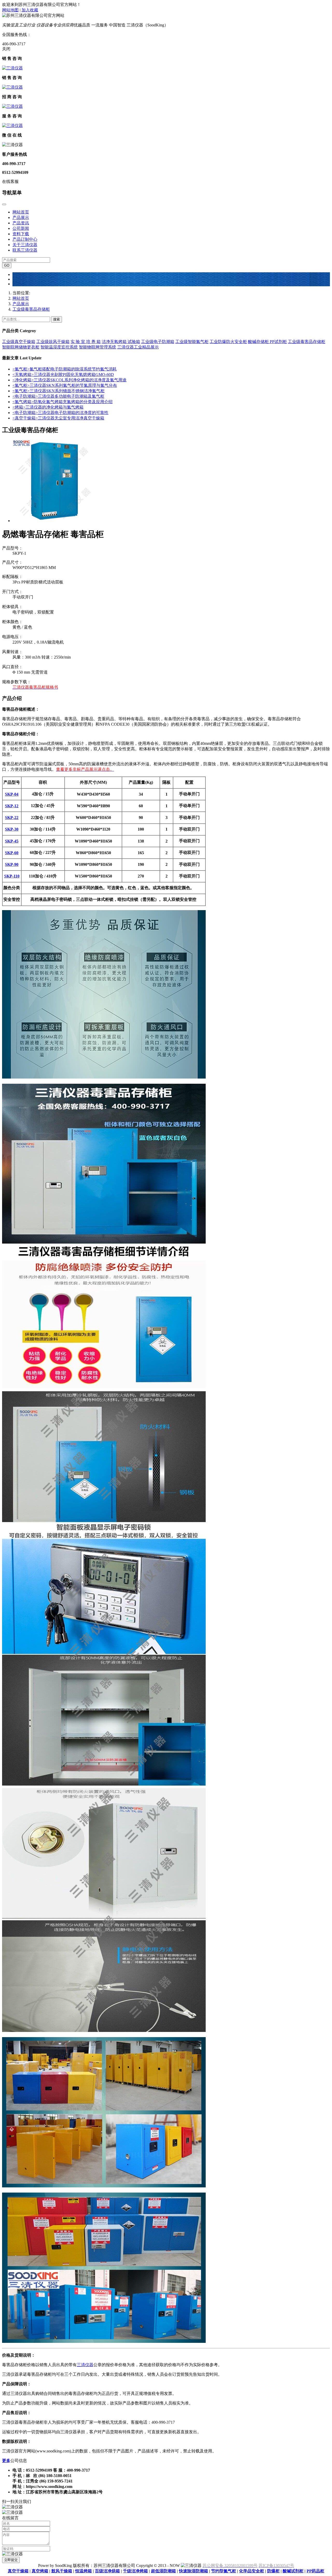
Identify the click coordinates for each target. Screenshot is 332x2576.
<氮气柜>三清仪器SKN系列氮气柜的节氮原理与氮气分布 (65, 385)
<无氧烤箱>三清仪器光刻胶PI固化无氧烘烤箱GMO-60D (63, 374)
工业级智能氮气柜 (192, 342)
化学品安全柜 (252, 2571)
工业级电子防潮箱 (158, 342)
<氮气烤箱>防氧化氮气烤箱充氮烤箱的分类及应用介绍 (63, 402)
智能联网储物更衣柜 (21, 347)
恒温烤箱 (84, 2571)
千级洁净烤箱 (135, 2571)
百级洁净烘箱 (107, 2571)
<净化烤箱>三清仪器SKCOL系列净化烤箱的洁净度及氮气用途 (70, 380)
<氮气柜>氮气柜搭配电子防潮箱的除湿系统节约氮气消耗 (65, 369)
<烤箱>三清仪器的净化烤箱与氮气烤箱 (48, 407)
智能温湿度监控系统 (59, 347)
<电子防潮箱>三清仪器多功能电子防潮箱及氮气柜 (58, 396)
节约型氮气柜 (224, 2571)
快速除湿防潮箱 (193, 2571)
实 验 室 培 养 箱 (86, 342)
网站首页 (21, 212)
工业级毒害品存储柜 (31, 309)
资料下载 (21, 234)
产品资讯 (21, 223)
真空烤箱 (40, 2571)
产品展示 (21, 217)
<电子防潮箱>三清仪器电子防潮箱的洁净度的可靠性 (60, 413)
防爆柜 (273, 2571)
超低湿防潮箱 (163, 2571)
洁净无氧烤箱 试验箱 (121, 342)
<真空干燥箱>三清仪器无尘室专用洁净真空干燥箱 (58, 418)
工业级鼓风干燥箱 (53, 342)
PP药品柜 (315, 2571)
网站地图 (10, 10)
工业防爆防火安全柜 (228, 342)
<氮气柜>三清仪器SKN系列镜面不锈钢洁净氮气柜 (58, 391)
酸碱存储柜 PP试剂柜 (267, 342)
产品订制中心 (25, 239)
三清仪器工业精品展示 (138, 347)
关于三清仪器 (25, 245)
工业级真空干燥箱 (19, 342)
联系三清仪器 (25, 250)
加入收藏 (30, 10)
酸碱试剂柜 (293, 2571)
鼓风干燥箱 (62, 2571)
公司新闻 (21, 228)
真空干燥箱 (18, 2571)
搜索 (57, 319)
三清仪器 (85, 2365)
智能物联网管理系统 (98, 347)
